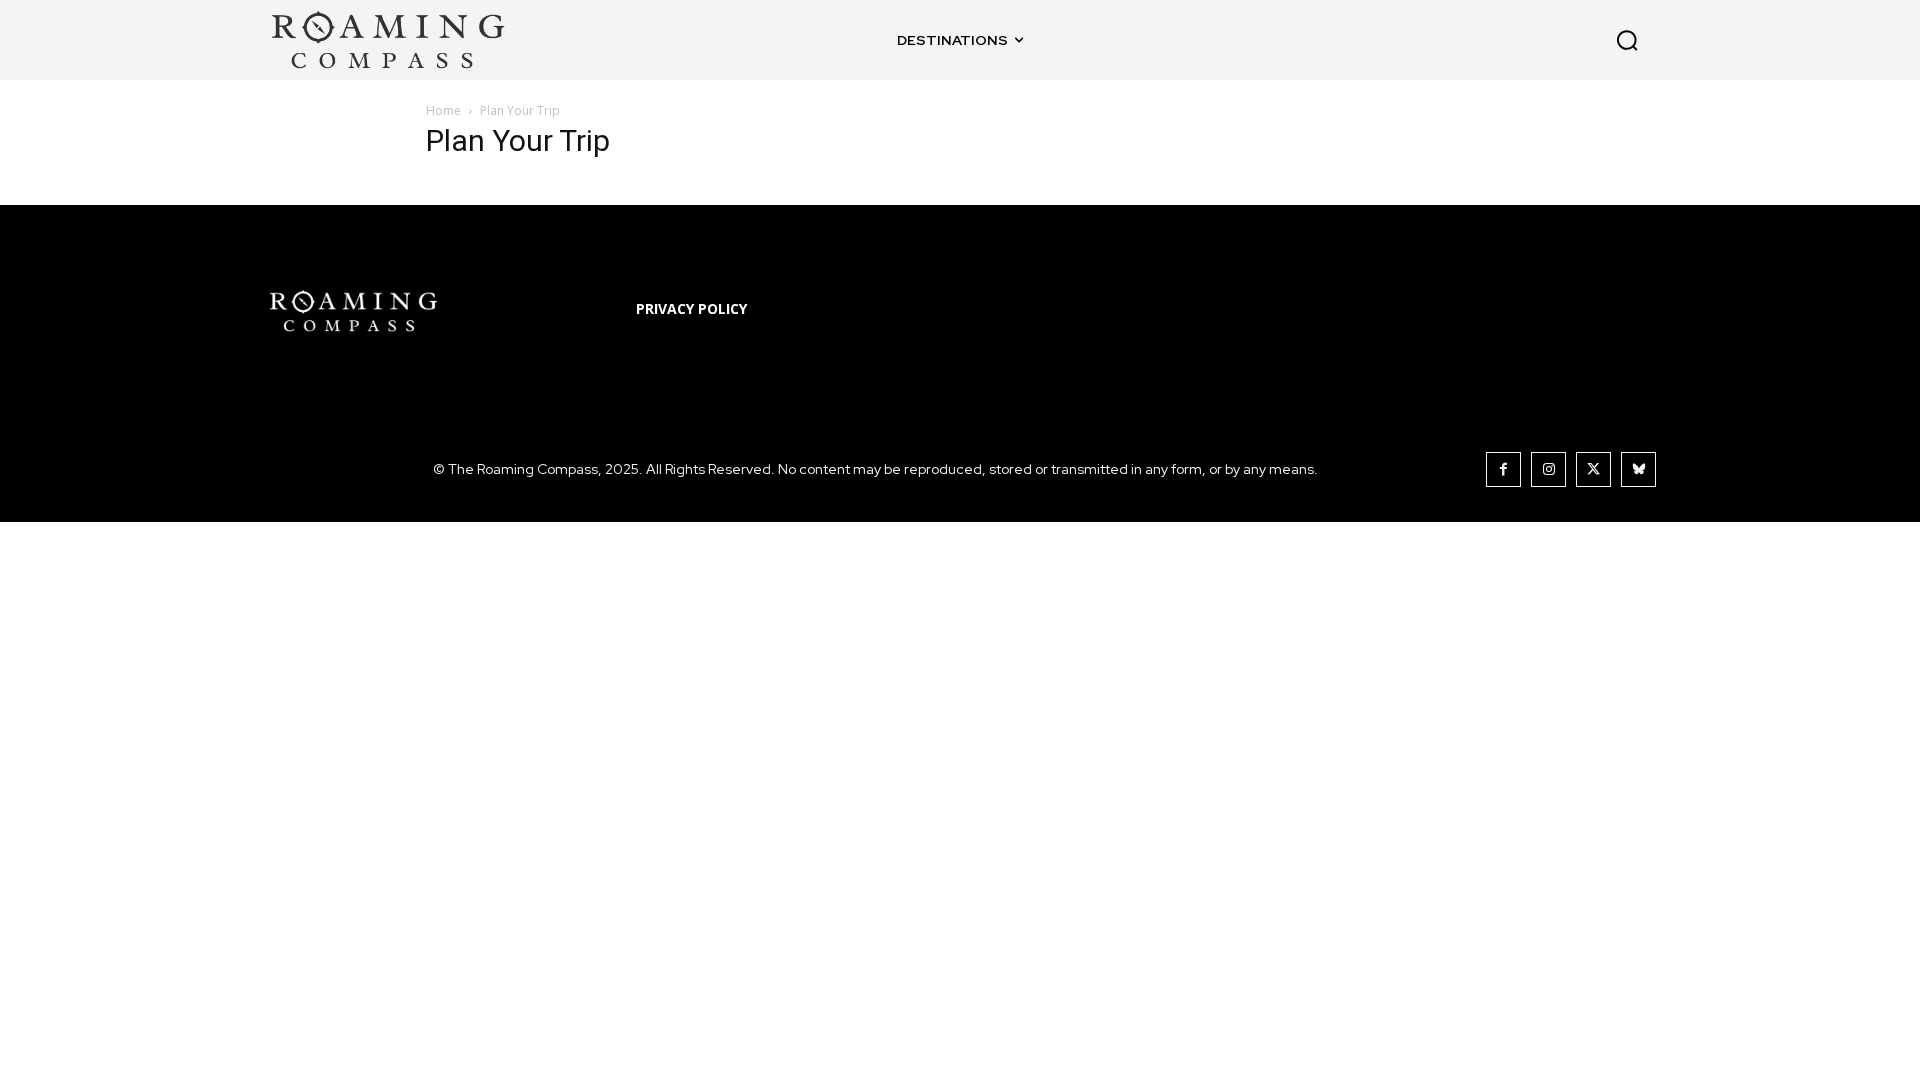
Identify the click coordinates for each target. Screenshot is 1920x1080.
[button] (1502, 40)
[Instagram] (1548, 469)
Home (443, 110)
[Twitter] (1593, 469)
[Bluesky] (1638, 469)
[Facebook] (1503, 469)
